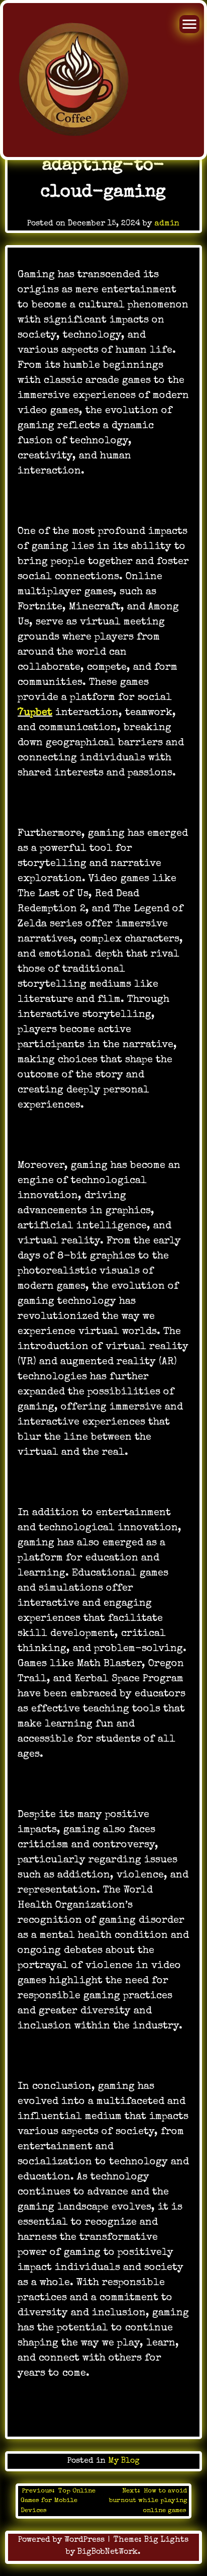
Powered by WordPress (63, 2540)
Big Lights (166, 2540)
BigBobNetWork (108, 2552)
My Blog (124, 2461)
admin (167, 224)
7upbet (35, 713)
